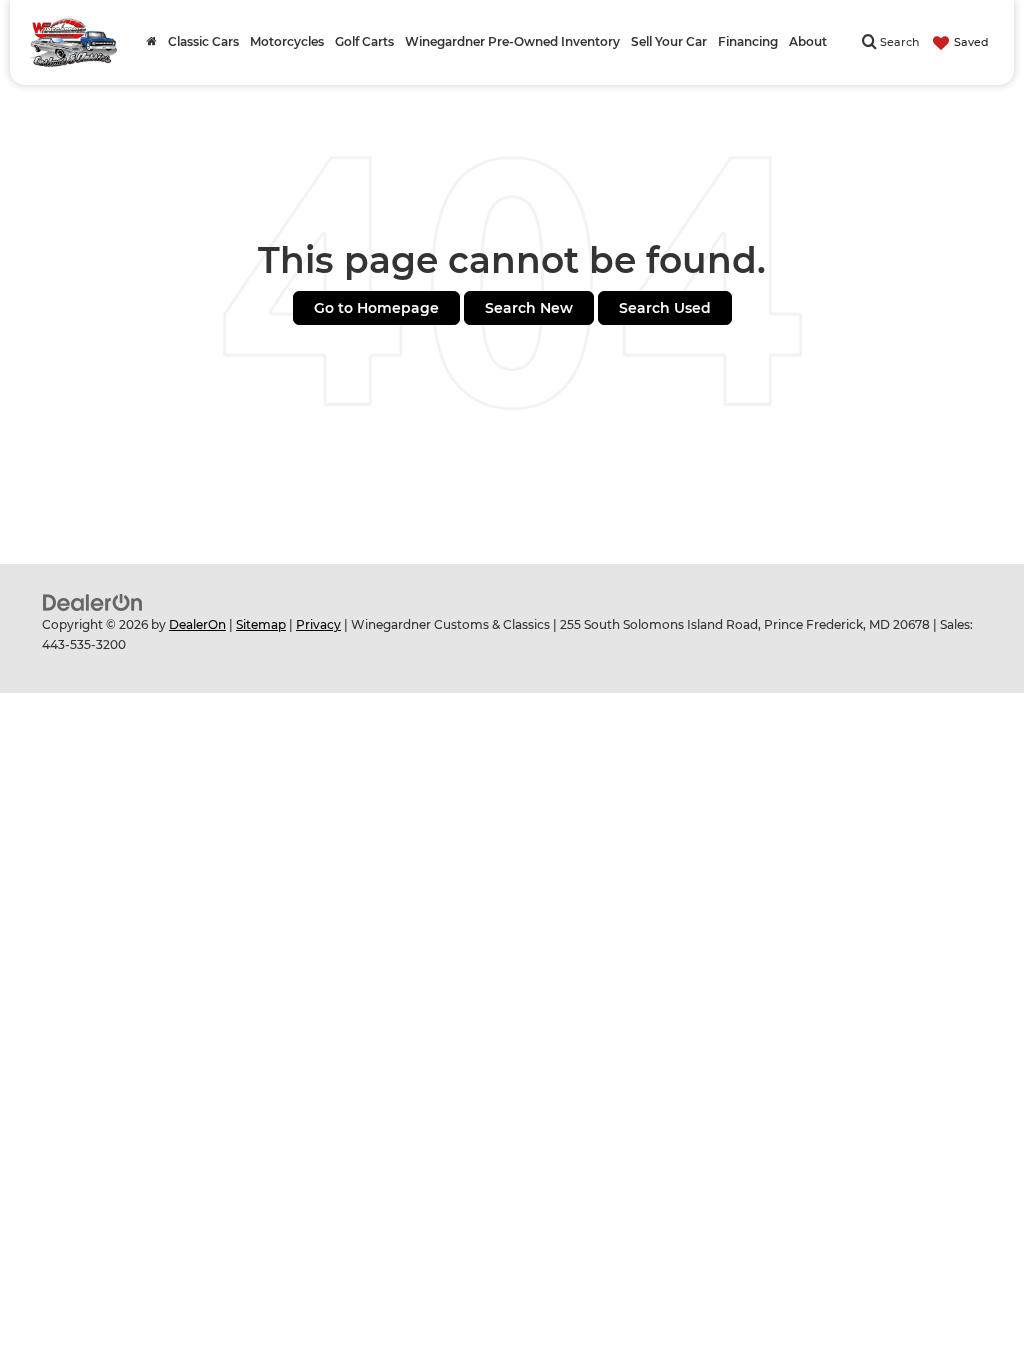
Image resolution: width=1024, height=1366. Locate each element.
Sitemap (261, 624)
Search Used (665, 308)
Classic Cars (203, 42)
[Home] (151, 42)
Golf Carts (364, 42)
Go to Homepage (376, 308)
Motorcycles (287, 42)
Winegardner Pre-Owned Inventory (512, 42)
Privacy (318, 624)
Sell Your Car (669, 42)
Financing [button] (748, 42)
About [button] (808, 42)
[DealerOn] (93, 602)
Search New (529, 308)
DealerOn (197, 624)
